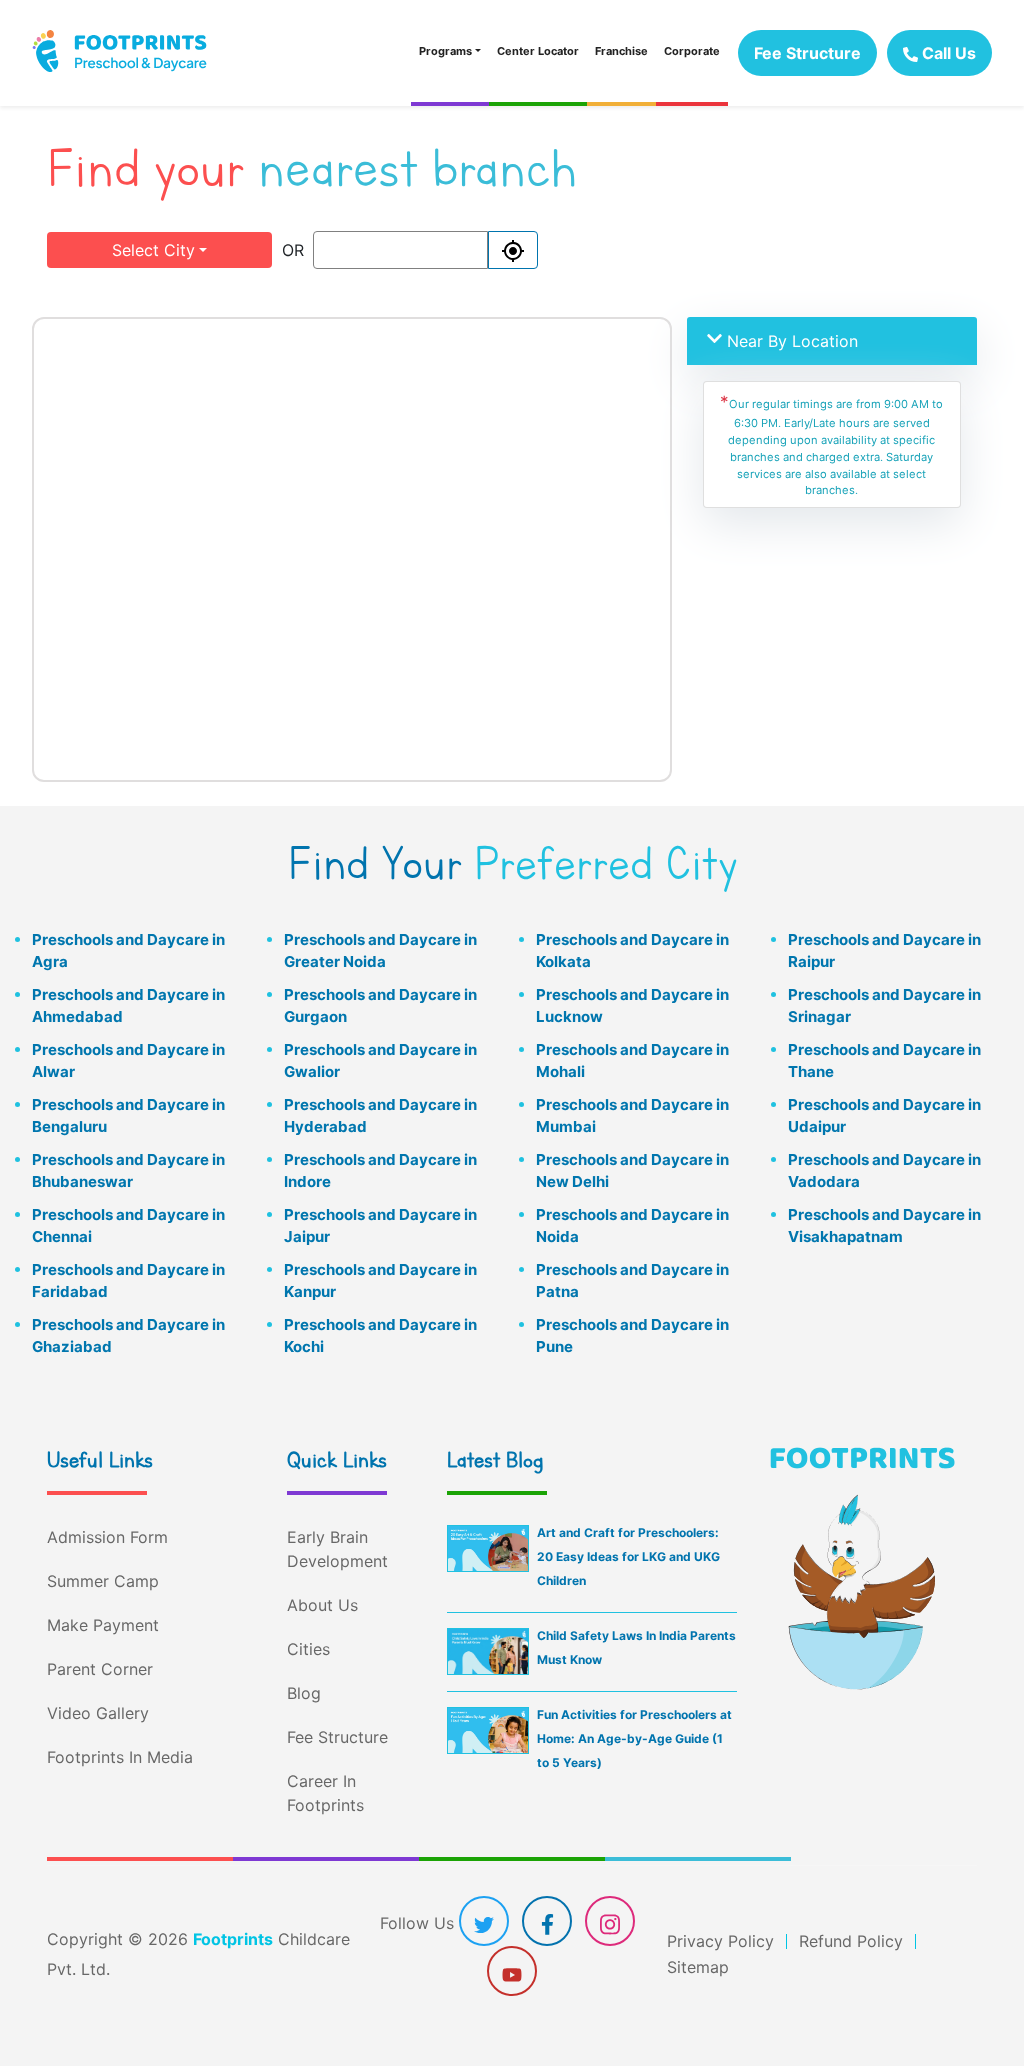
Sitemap (698, 1967)
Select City (153, 250)
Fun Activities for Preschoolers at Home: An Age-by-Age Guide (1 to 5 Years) (634, 1738)
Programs (445, 51)
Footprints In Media (120, 1757)
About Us (322, 1605)
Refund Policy (851, 1941)
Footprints (233, 1939)
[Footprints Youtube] (512, 1973)
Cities (308, 1649)
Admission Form (107, 1537)
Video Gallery (98, 1713)
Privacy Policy (720, 1941)
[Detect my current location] (513, 250)
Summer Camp (103, 1581)
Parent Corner (100, 1669)
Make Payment (103, 1625)
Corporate (692, 51)
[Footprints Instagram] (610, 1923)
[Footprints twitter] (484, 1923)
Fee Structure (807, 53)
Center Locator (538, 51)
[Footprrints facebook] (547, 1923)
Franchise (621, 51)
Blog (304, 1693)
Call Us (947, 53)
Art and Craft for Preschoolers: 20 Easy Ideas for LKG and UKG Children (628, 1556)
